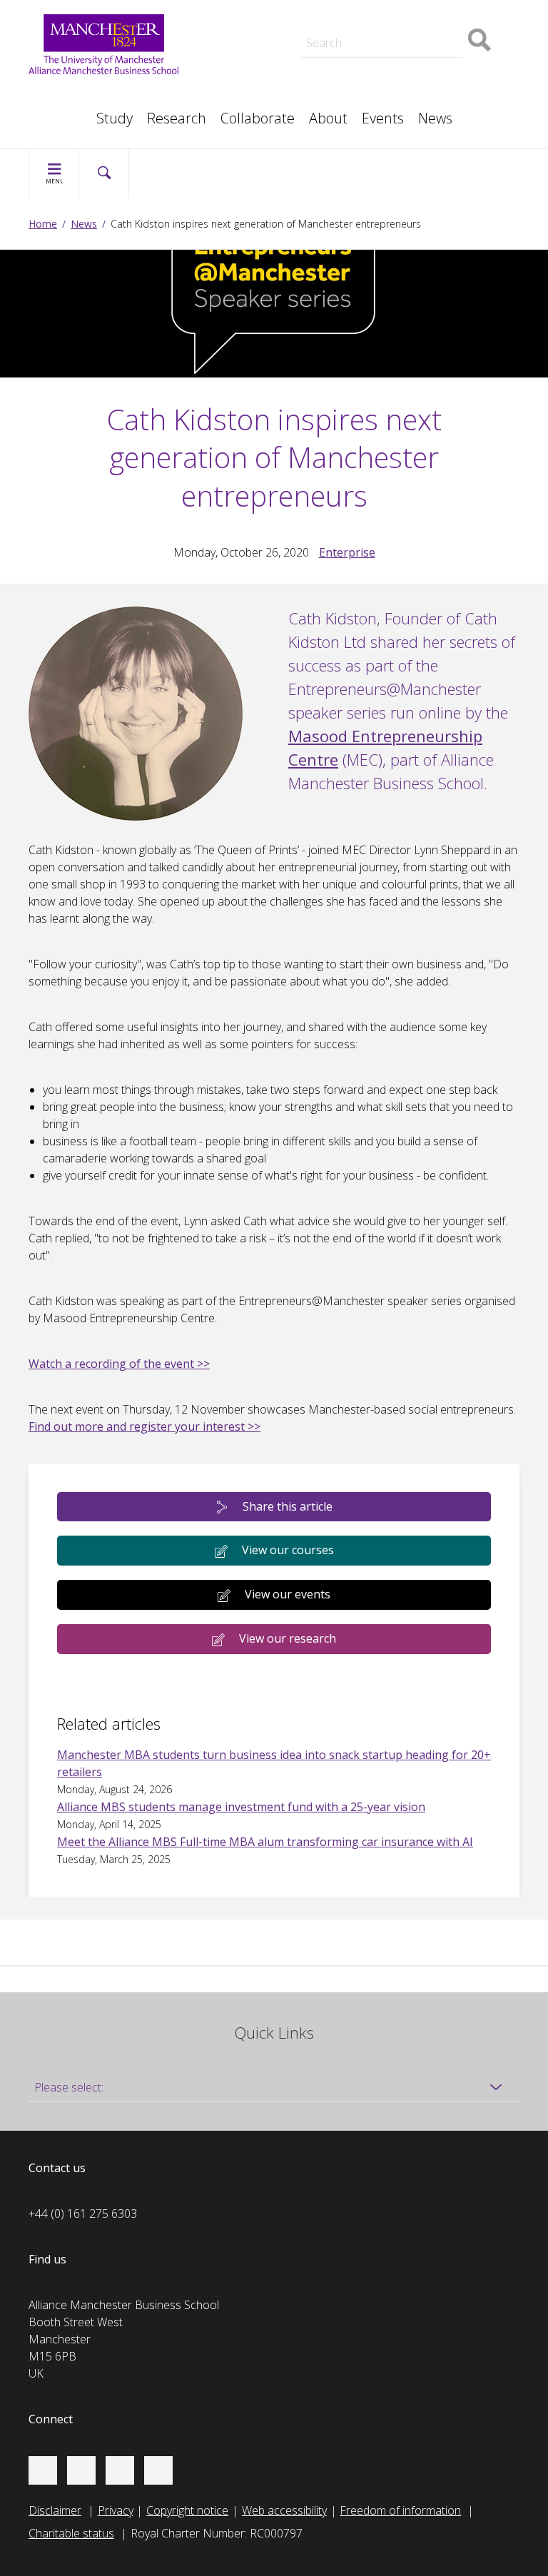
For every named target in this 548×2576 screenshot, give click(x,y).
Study (115, 118)
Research (177, 118)
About (328, 118)
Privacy (116, 2510)
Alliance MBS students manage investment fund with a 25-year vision (241, 1807)
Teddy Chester (243, 31)
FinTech (390, 80)
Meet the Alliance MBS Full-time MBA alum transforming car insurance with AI (265, 1842)
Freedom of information (400, 2510)
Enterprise (347, 552)
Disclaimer (55, 2510)
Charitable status (71, 2533)
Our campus (74, 111)
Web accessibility (284, 2510)
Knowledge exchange (260, 46)
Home (43, 224)
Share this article (288, 1506)
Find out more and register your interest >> (144, 1426)
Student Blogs (78, 94)
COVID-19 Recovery (257, 80)
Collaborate (258, 118)
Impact (224, 31)
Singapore (68, 94)
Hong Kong (71, 111)
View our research (288, 1638)
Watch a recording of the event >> (119, 1364)
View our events (288, 1594)
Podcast (227, 11)
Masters (228, 63)
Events (383, 118)
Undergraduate (409, 63)
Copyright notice (187, 2510)
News (435, 118)
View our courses (288, 1550)
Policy (57, 94)
